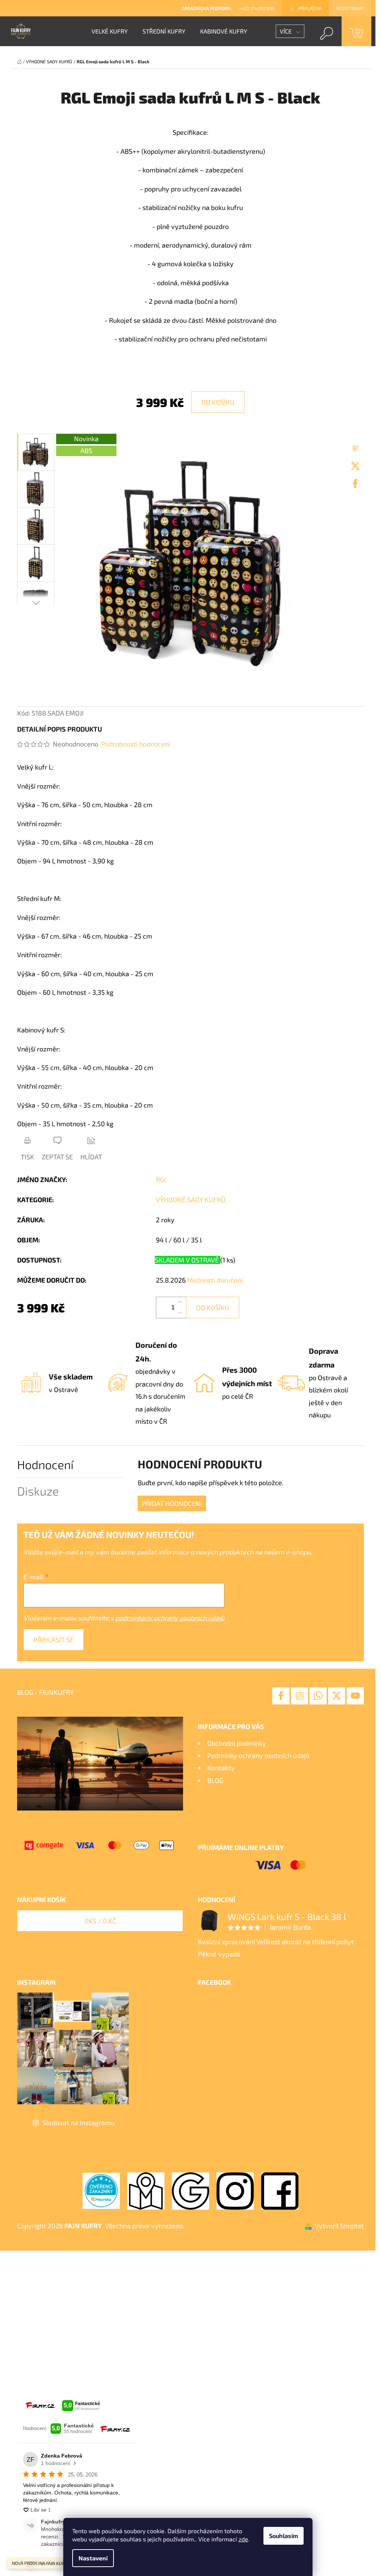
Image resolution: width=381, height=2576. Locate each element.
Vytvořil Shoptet (339, 2226)
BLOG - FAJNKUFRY (45, 1692)
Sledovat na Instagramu (79, 2123)
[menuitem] (110, 31)
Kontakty (221, 1768)
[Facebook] (355, 484)
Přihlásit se (54, 1640)
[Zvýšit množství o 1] (180, 1302)
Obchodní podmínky (237, 1743)
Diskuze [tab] (38, 1491)
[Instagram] (300, 1696)
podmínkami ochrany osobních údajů (170, 1618)
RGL (162, 1179)
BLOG (215, 1780)
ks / (100, 1921)
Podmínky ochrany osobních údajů (258, 1755)
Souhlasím (284, 2536)
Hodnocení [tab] (45, 1464)
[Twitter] (355, 466)
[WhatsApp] (318, 1696)
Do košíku (218, 402)
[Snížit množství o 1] (180, 1313)
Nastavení (93, 2558)
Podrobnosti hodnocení (136, 744)
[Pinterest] (355, 449)
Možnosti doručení (215, 1280)
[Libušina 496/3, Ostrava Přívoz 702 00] (146, 2190)
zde (243, 2539)
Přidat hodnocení (172, 1503)
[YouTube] (355, 1696)
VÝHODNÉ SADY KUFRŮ (191, 1200)
